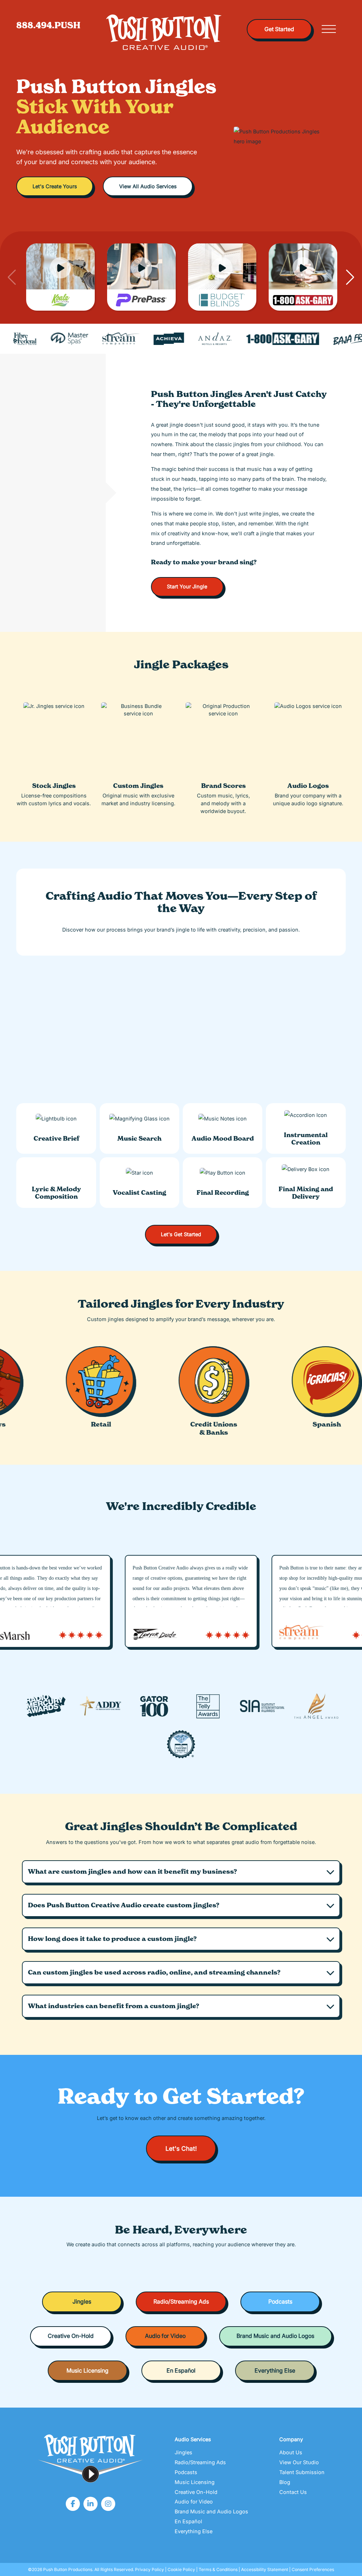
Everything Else (275, 2371)
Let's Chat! (181, 2148)
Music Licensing (87, 2371)
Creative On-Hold (71, 2336)
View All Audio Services (148, 186)
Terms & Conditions (218, 2569)
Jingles (82, 2302)
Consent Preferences (313, 2569)
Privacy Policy (150, 2569)
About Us (291, 2452)
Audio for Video (165, 2336)
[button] (181, 1872)
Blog (285, 2482)
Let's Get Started (181, 1234)
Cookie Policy (181, 2569)
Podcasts (280, 2302)
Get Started (279, 29)
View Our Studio (299, 2462)
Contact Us (293, 2492)
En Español (181, 2371)
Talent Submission (302, 2472)
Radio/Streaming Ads (181, 2302)
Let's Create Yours (55, 186)
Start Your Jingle (187, 586)
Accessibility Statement (265, 2569)
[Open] (329, 29)
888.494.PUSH (48, 25)
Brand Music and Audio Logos (275, 2336)
